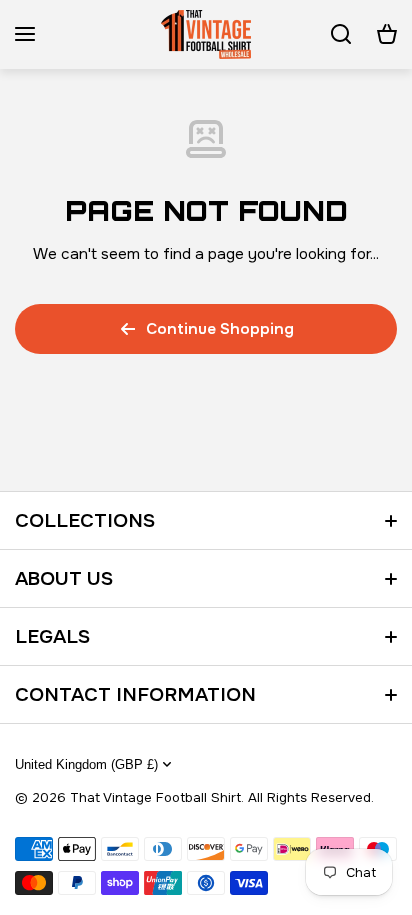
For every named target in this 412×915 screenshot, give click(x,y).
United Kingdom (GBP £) (86, 764)
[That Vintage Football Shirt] (206, 34)
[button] (387, 34)
